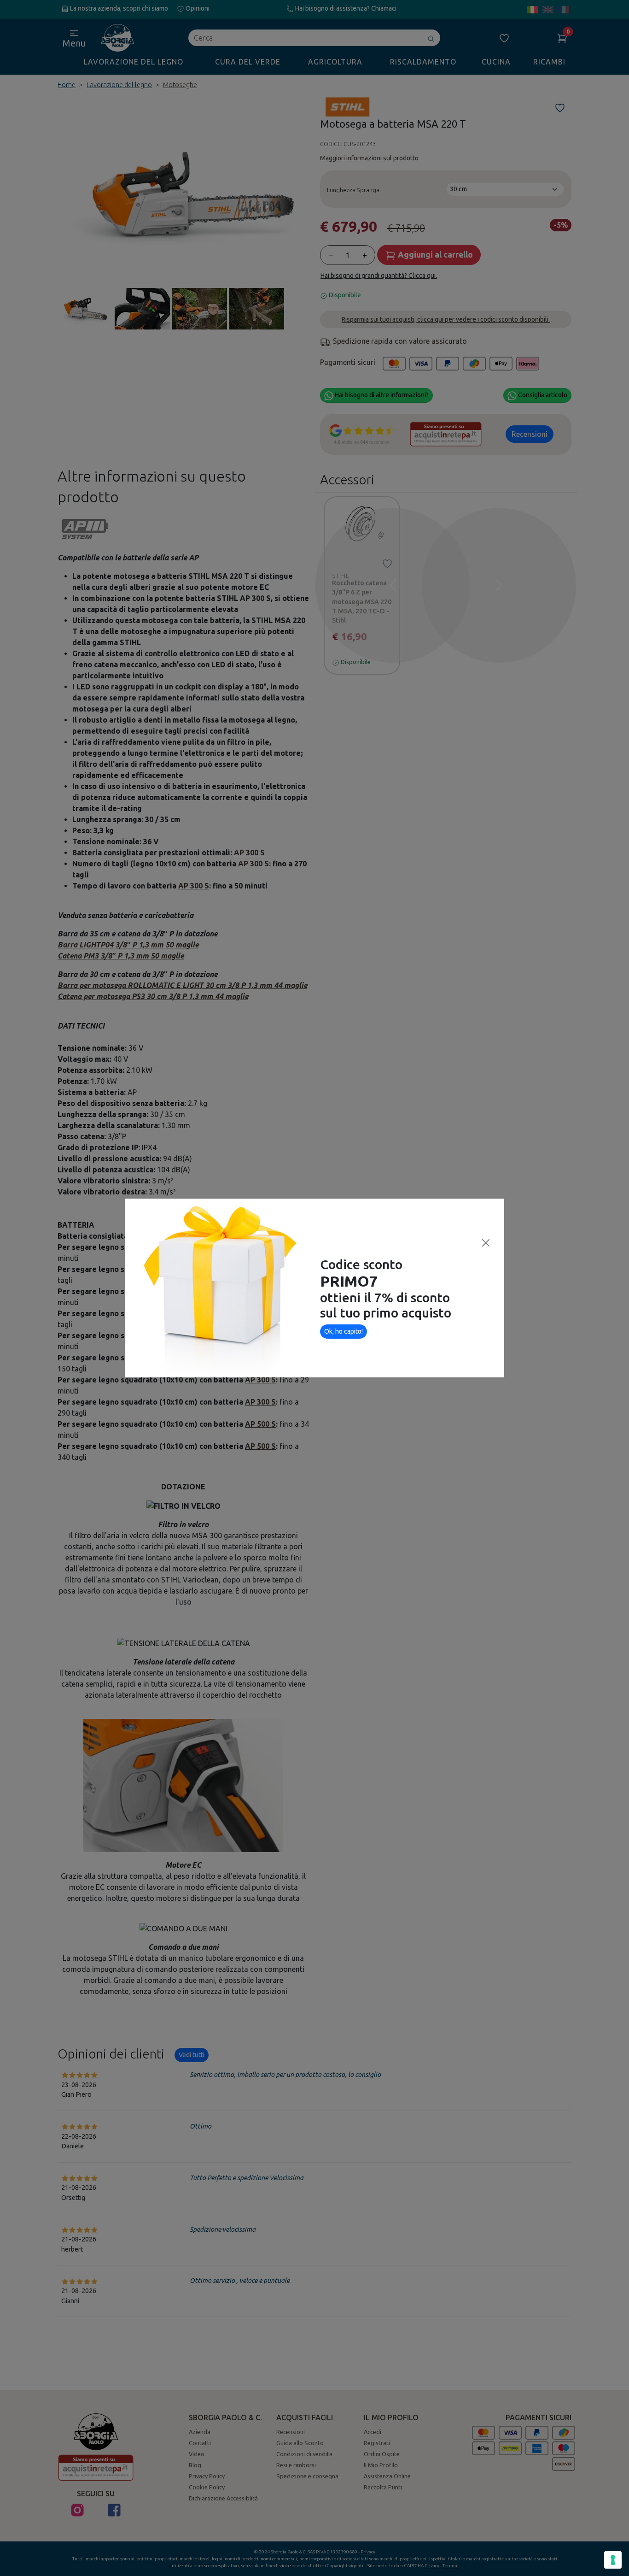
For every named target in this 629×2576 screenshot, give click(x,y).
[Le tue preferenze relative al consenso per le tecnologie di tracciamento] (613, 2560)
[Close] (486, 1243)
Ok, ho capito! (344, 1331)
